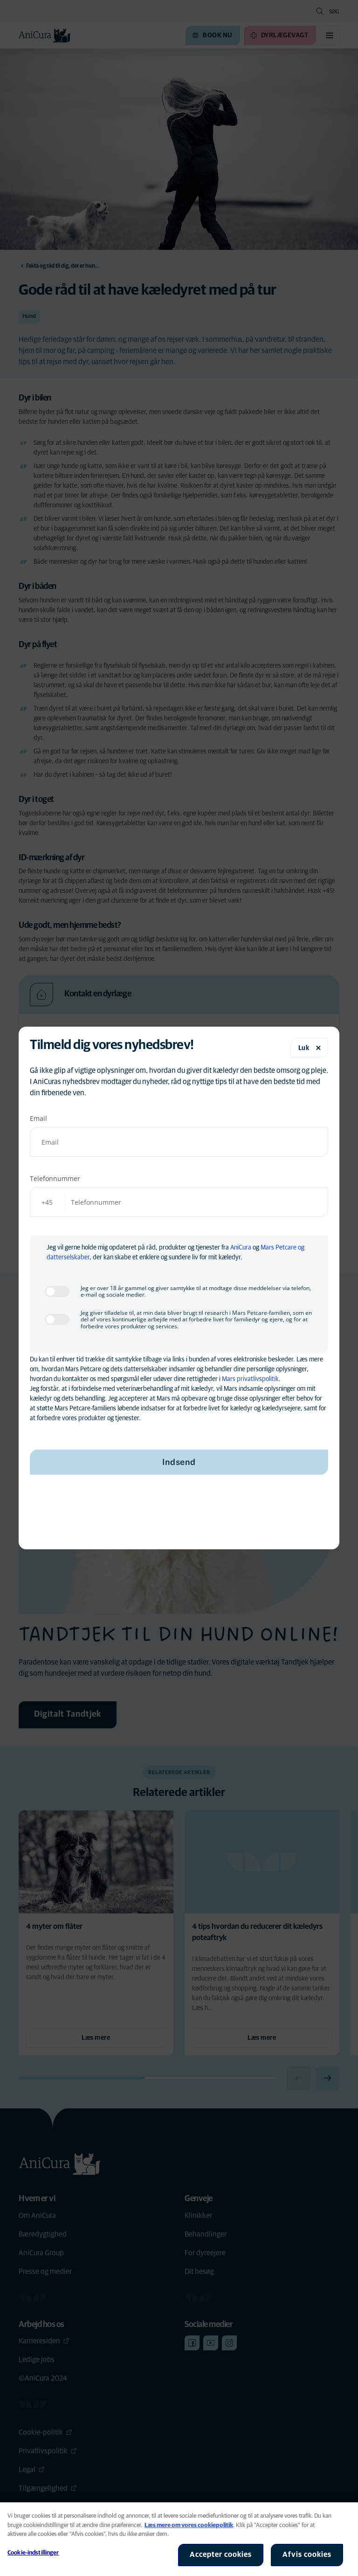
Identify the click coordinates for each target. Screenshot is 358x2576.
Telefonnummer (55, 1178)
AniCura (241, 1248)
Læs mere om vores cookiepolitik (189, 2525)
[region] (179, 2539)
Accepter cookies (221, 2555)
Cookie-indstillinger (33, 2553)
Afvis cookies (307, 2555)
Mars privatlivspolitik (250, 1379)
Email (38, 1118)
